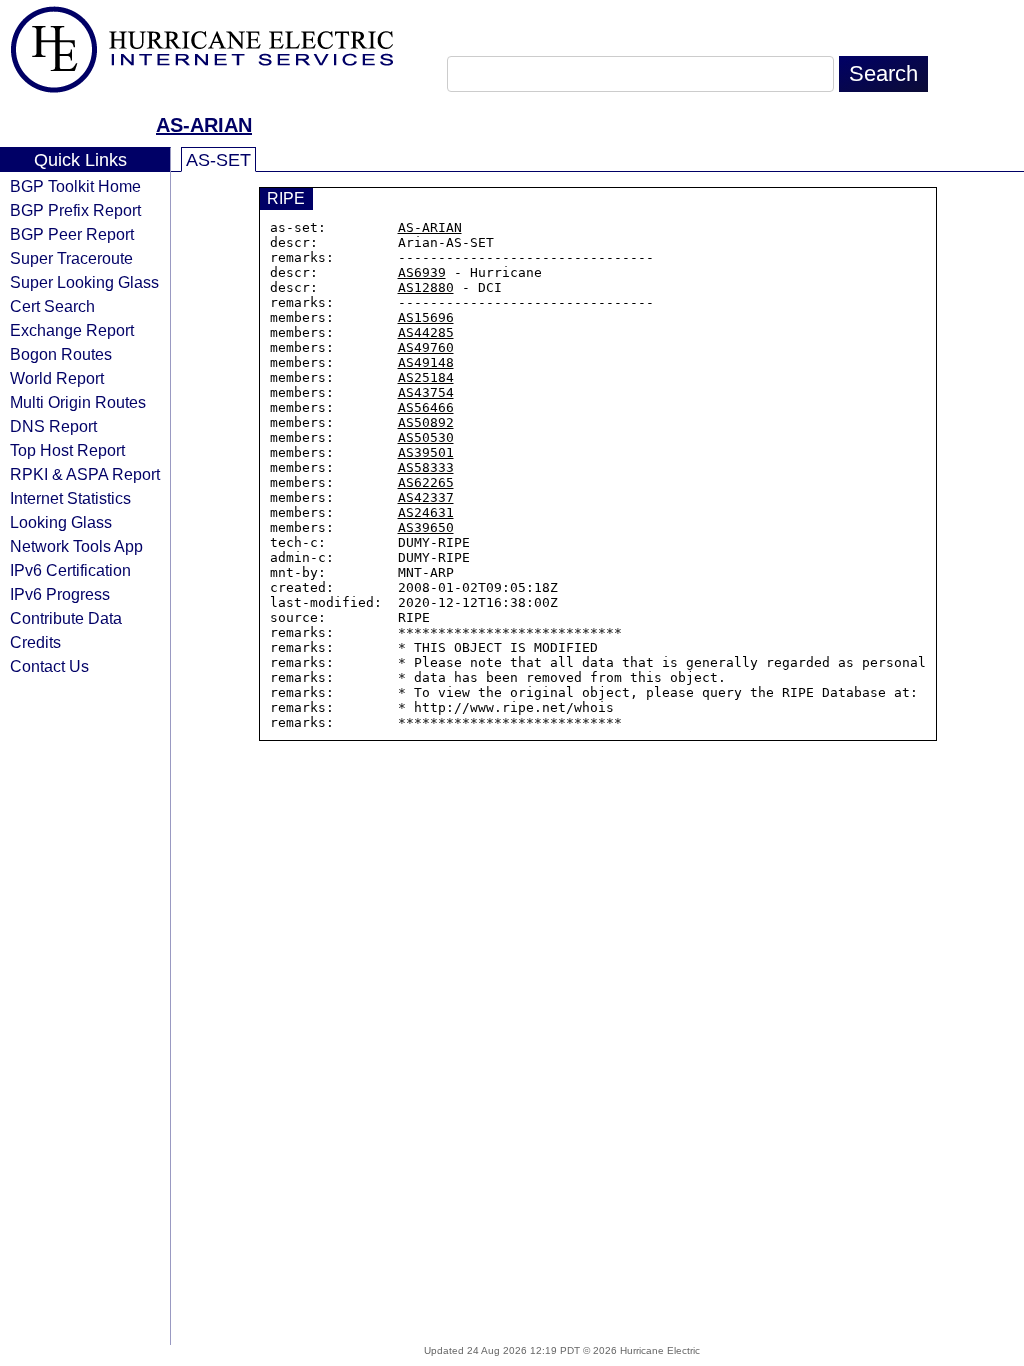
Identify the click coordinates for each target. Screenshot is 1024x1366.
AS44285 (426, 332)
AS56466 (426, 407)
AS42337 (426, 497)
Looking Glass (61, 522)
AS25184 (426, 377)
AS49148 (426, 362)
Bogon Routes (61, 354)
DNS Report (53, 426)
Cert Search (52, 306)
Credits (35, 642)
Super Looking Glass (84, 282)
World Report (57, 378)
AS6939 (422, 272)
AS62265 (426, 482)
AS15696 (426, 317)
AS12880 (426, 287)
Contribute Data (66, 618)
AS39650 (426, 527)
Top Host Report (67, 450)
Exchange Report (72, 330)
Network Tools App (76, 546)
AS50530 (426, 437)
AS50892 (426, 422)
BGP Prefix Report (75, 210)
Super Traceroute (71, 258)
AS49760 (426, 347)
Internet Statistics (70, 498)
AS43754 (426, 392)
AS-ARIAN (204, 125)
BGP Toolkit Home (75, 186)
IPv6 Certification (70, 570)
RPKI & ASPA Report (85, 474)
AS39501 (426, 452)
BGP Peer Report (72, 234)
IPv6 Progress (60, 594)
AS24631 (426, 512)
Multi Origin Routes (78, 402)
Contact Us (49, 666)
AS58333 (426, 467)
